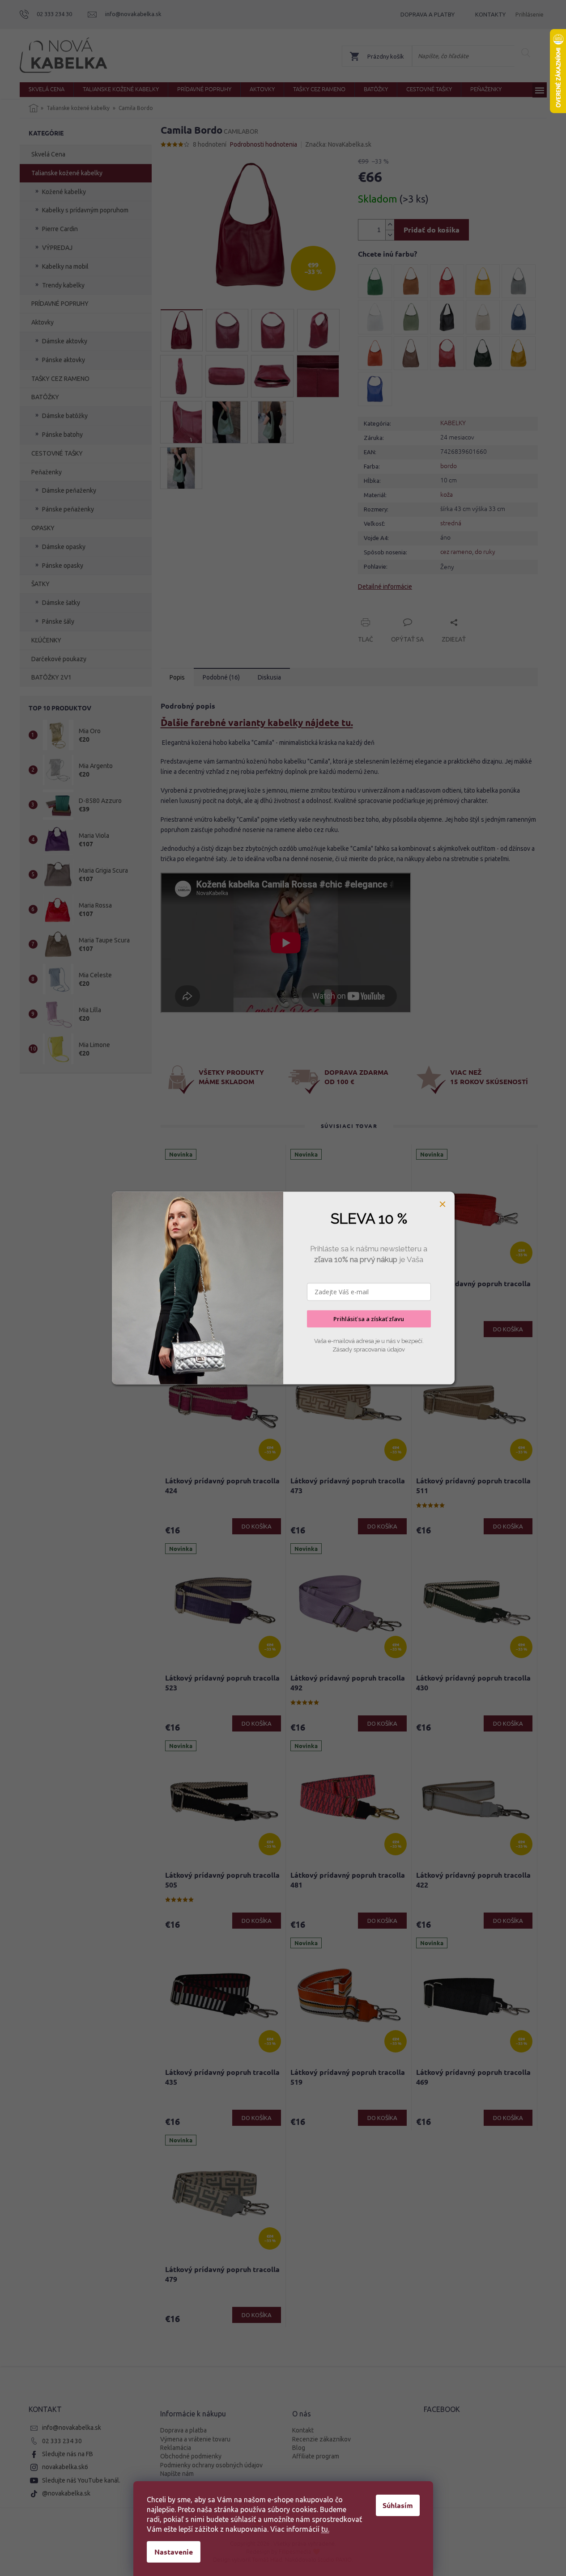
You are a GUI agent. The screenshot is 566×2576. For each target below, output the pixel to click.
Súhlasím (398, 2505)
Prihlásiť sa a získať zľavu (369, 1319)
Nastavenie (174, 2552)
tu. (325, 2529)
